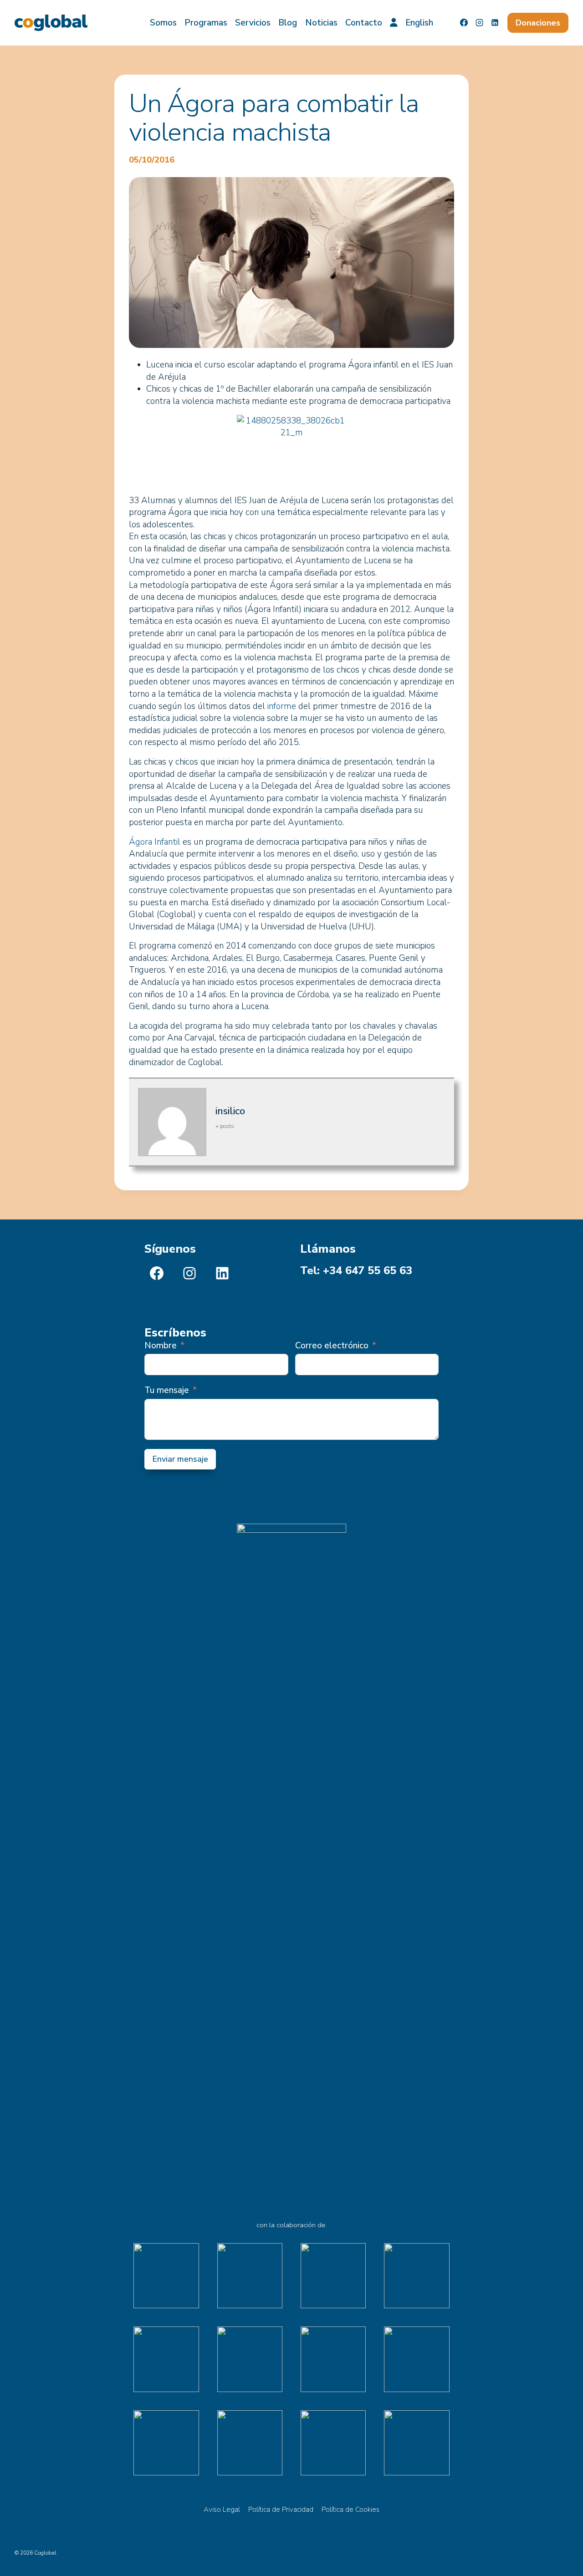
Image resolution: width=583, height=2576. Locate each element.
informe (282, 706)
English (419, 23)
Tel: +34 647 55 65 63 (356, 1270)
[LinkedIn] (495, 23)
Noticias (321, 23)
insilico (230, 1111)
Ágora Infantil (155, 842)
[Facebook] (464, 23)
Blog (288, 23)
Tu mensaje (167, 1390)
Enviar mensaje (180, 1459)
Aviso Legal (222, 2510)
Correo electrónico (332, 1346)
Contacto (364, 23)
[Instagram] (480, 23)
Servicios (253, 23)
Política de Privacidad (281, 2510)
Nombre (161, 1346)
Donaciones (538, 23)
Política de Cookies (350, 2510)
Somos (163, 23)
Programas (206, 23)
